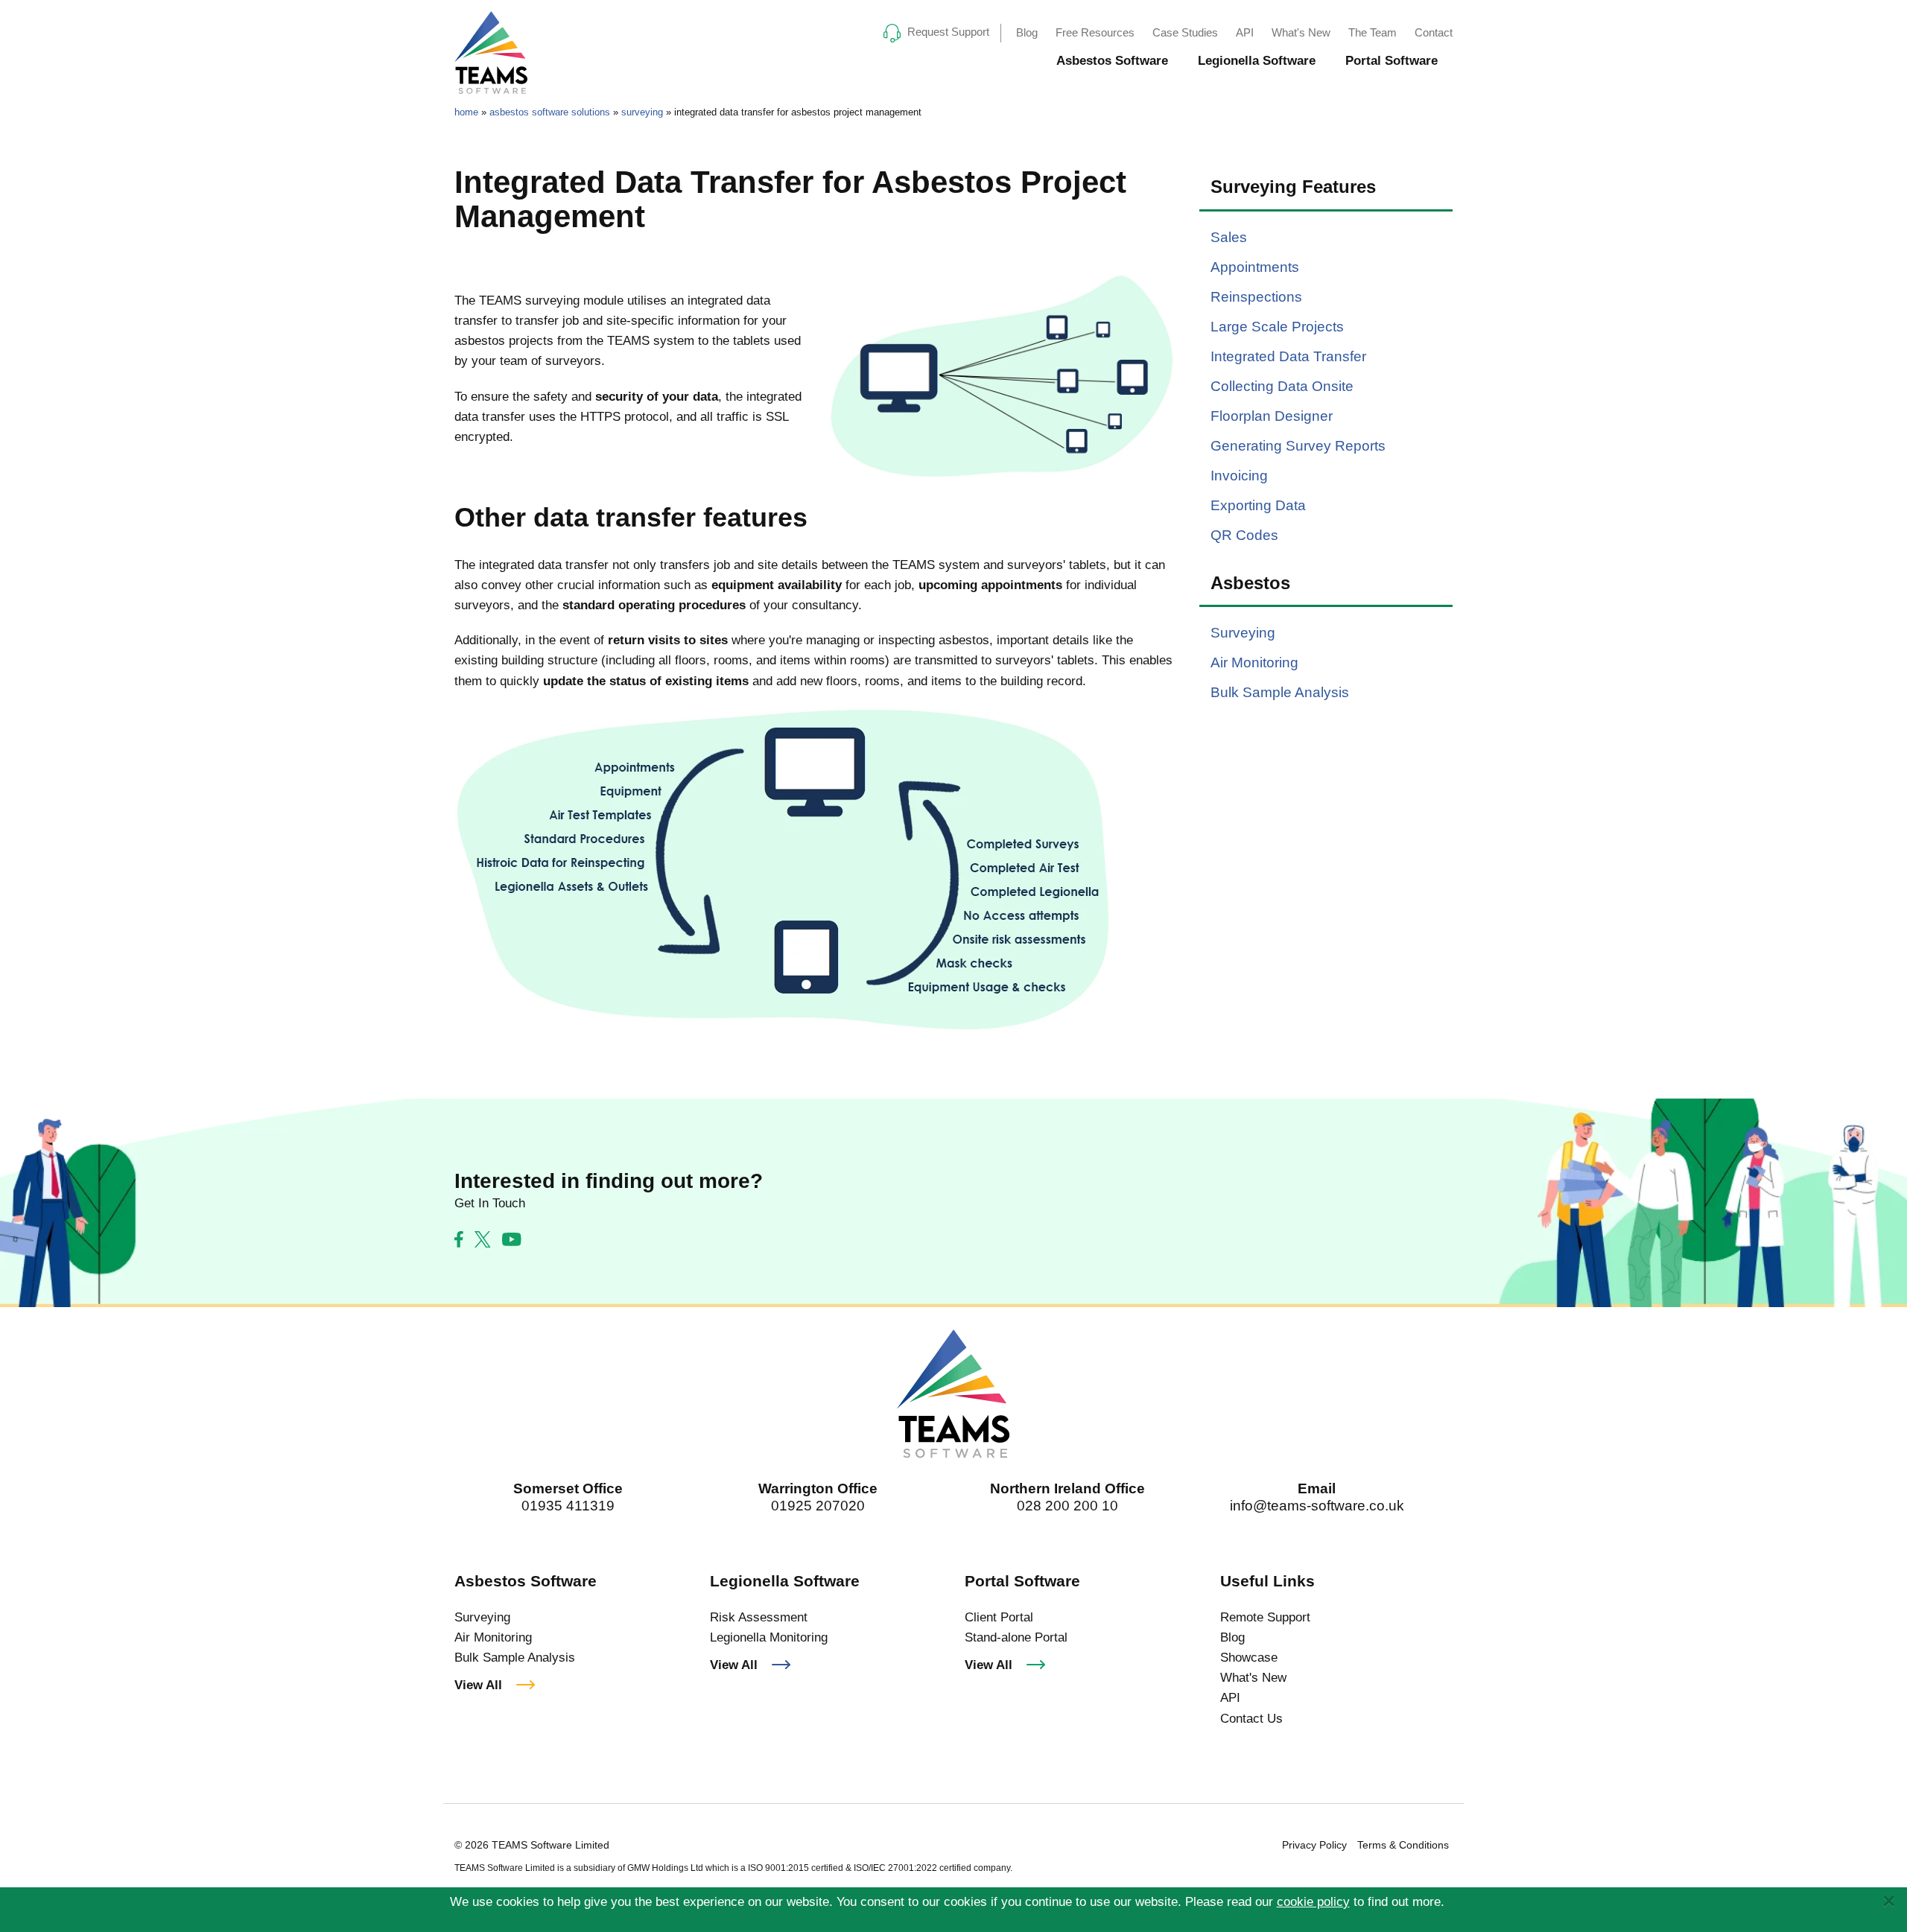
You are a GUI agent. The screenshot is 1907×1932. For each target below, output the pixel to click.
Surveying (1243, 633)
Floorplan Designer (1272, 416)
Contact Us (1251, 1719)
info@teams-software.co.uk (1317, 1506)
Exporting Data (1258, 505)
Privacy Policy (1314, 1845)
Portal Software (1392, 61)
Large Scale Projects (1277, 327)
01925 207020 (818, 1506)
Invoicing (1239, 476)
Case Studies (1185, 32)
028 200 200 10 (1067, 1506)
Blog (1027, 32)
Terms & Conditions (1403, 1845)
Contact (1434, 32)
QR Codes (1244, 535)
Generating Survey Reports (1298, 446)
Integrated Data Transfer (1288, 356)
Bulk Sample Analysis (1280, 692)
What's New (1301, 32)
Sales (1229, 237)
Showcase (1249, 1658)
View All (478, 1685)
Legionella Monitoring (769, 1637)
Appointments (1255, 267)
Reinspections (1256, 297)
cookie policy (1313, 1902)
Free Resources (1095, 32)
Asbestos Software (1112, 61)
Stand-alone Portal (1016, 1637)
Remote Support (1265, 1617)
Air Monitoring (1254, 662)
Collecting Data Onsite (1282, 386)
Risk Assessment (759, 1617)
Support (948, 32)
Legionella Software (1257, 61)
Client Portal (999, 1617)
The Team (1373, 32)
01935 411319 (568, 1506)
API (1245, 32)
